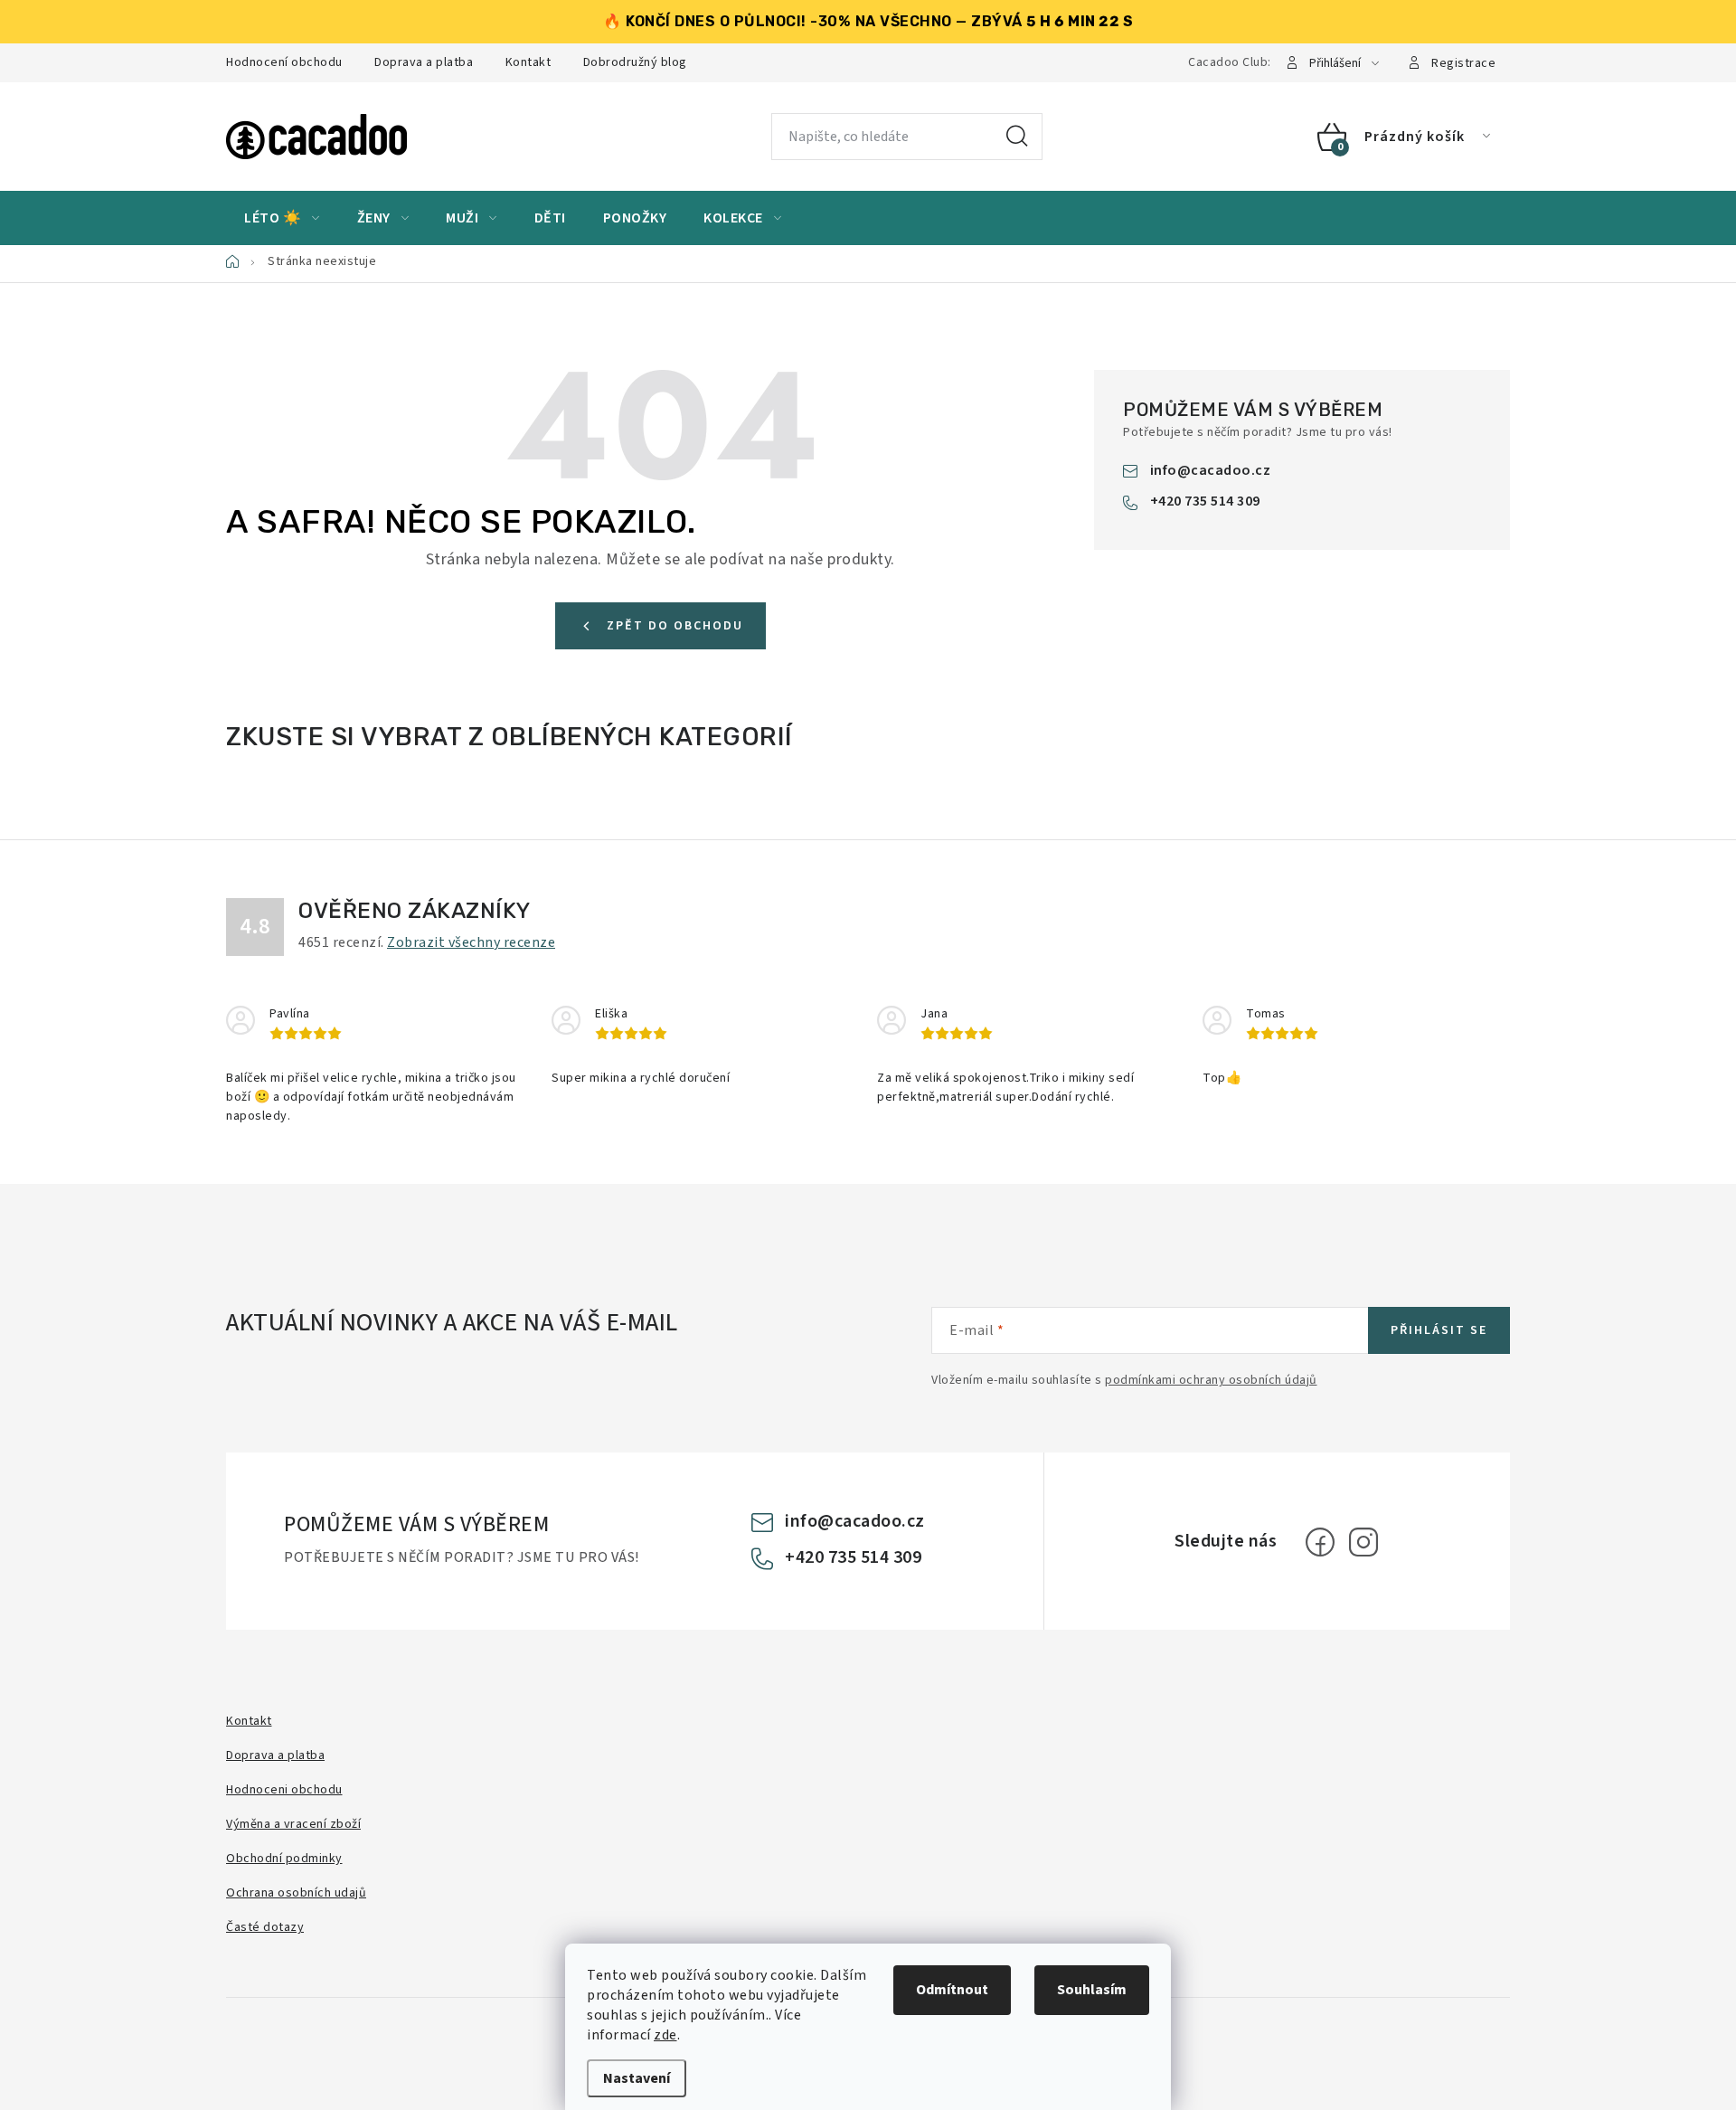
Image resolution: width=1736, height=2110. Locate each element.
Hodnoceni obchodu (284, 1790)
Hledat (1017, 137)
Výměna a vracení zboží (293, 1824)
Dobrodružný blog (635, 62)
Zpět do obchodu (675, 626)
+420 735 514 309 (1205, 501)
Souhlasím (1092, 1990)
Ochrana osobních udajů (296, 1893)
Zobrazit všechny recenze (471, 942)
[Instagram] (1363, 1542)
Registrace (1463, 63)
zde (665, 2035)
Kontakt (528, 62)
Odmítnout (952, 1990)
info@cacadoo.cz (1211, 470)
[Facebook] (1320, 1542)
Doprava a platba (424, 62)
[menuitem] (282, 218)
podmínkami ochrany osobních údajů (1211, 1380)
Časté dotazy (265, 1927)
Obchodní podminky (284, 1859)
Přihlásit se (1439, 1330)
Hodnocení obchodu (284, 62)
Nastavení (637, 2078)
